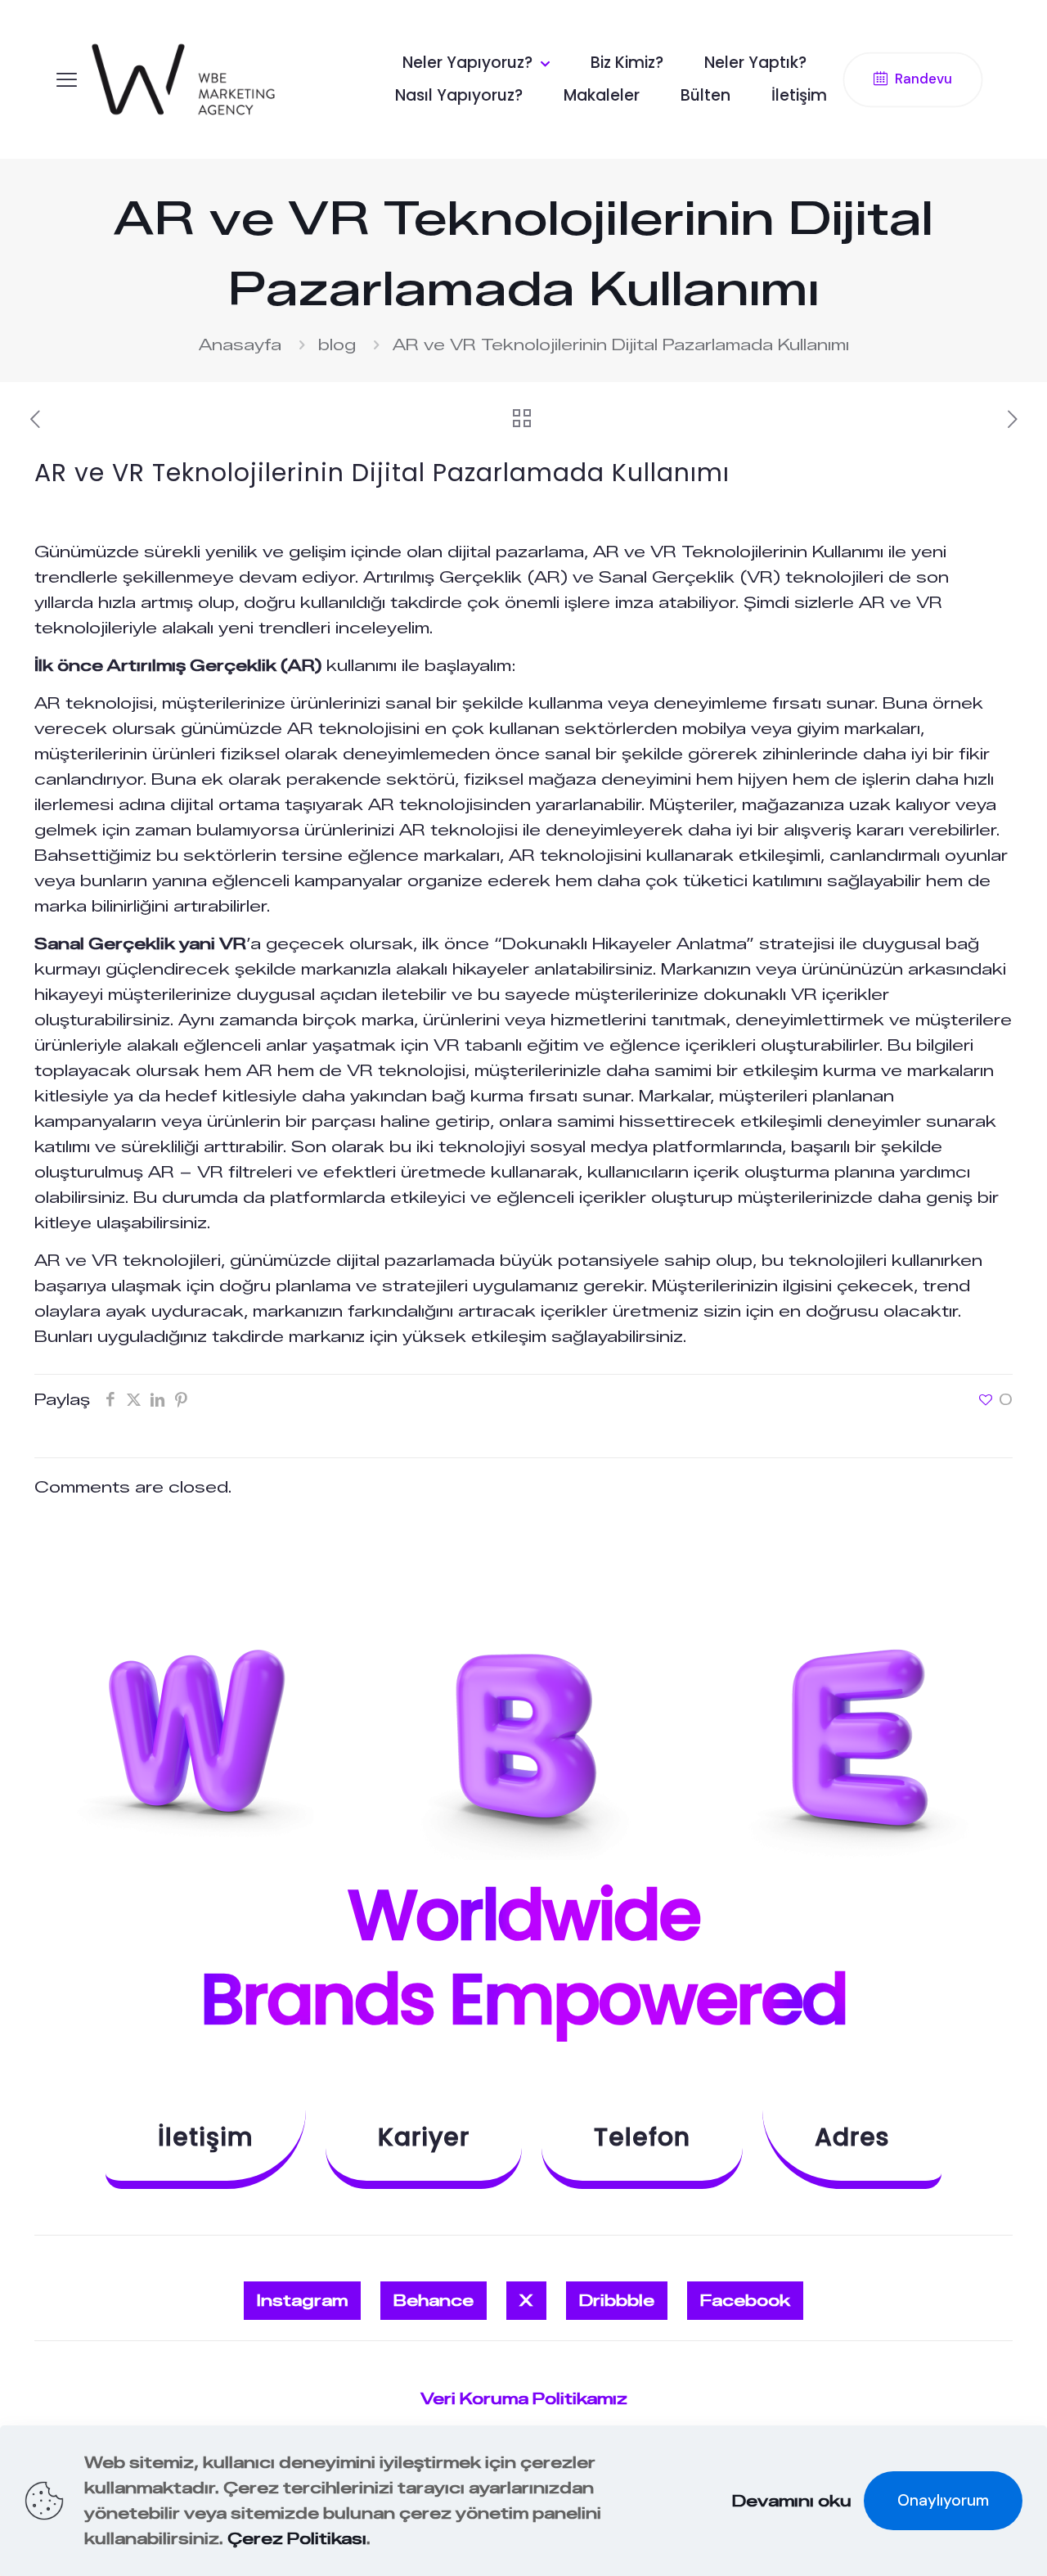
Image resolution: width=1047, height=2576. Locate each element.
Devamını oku (792, 2501)
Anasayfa (240, 345)
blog (337, 345)
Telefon (642, 2137)
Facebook (745, 2301)
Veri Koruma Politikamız (524, 2399)
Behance (434, 2301)
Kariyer (424, 2137)
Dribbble (617, 2301)
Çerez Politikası (297, 2539)
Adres (852, 2137)
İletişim (206, 2137)
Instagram (302, 2301)
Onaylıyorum (943, 2500)
